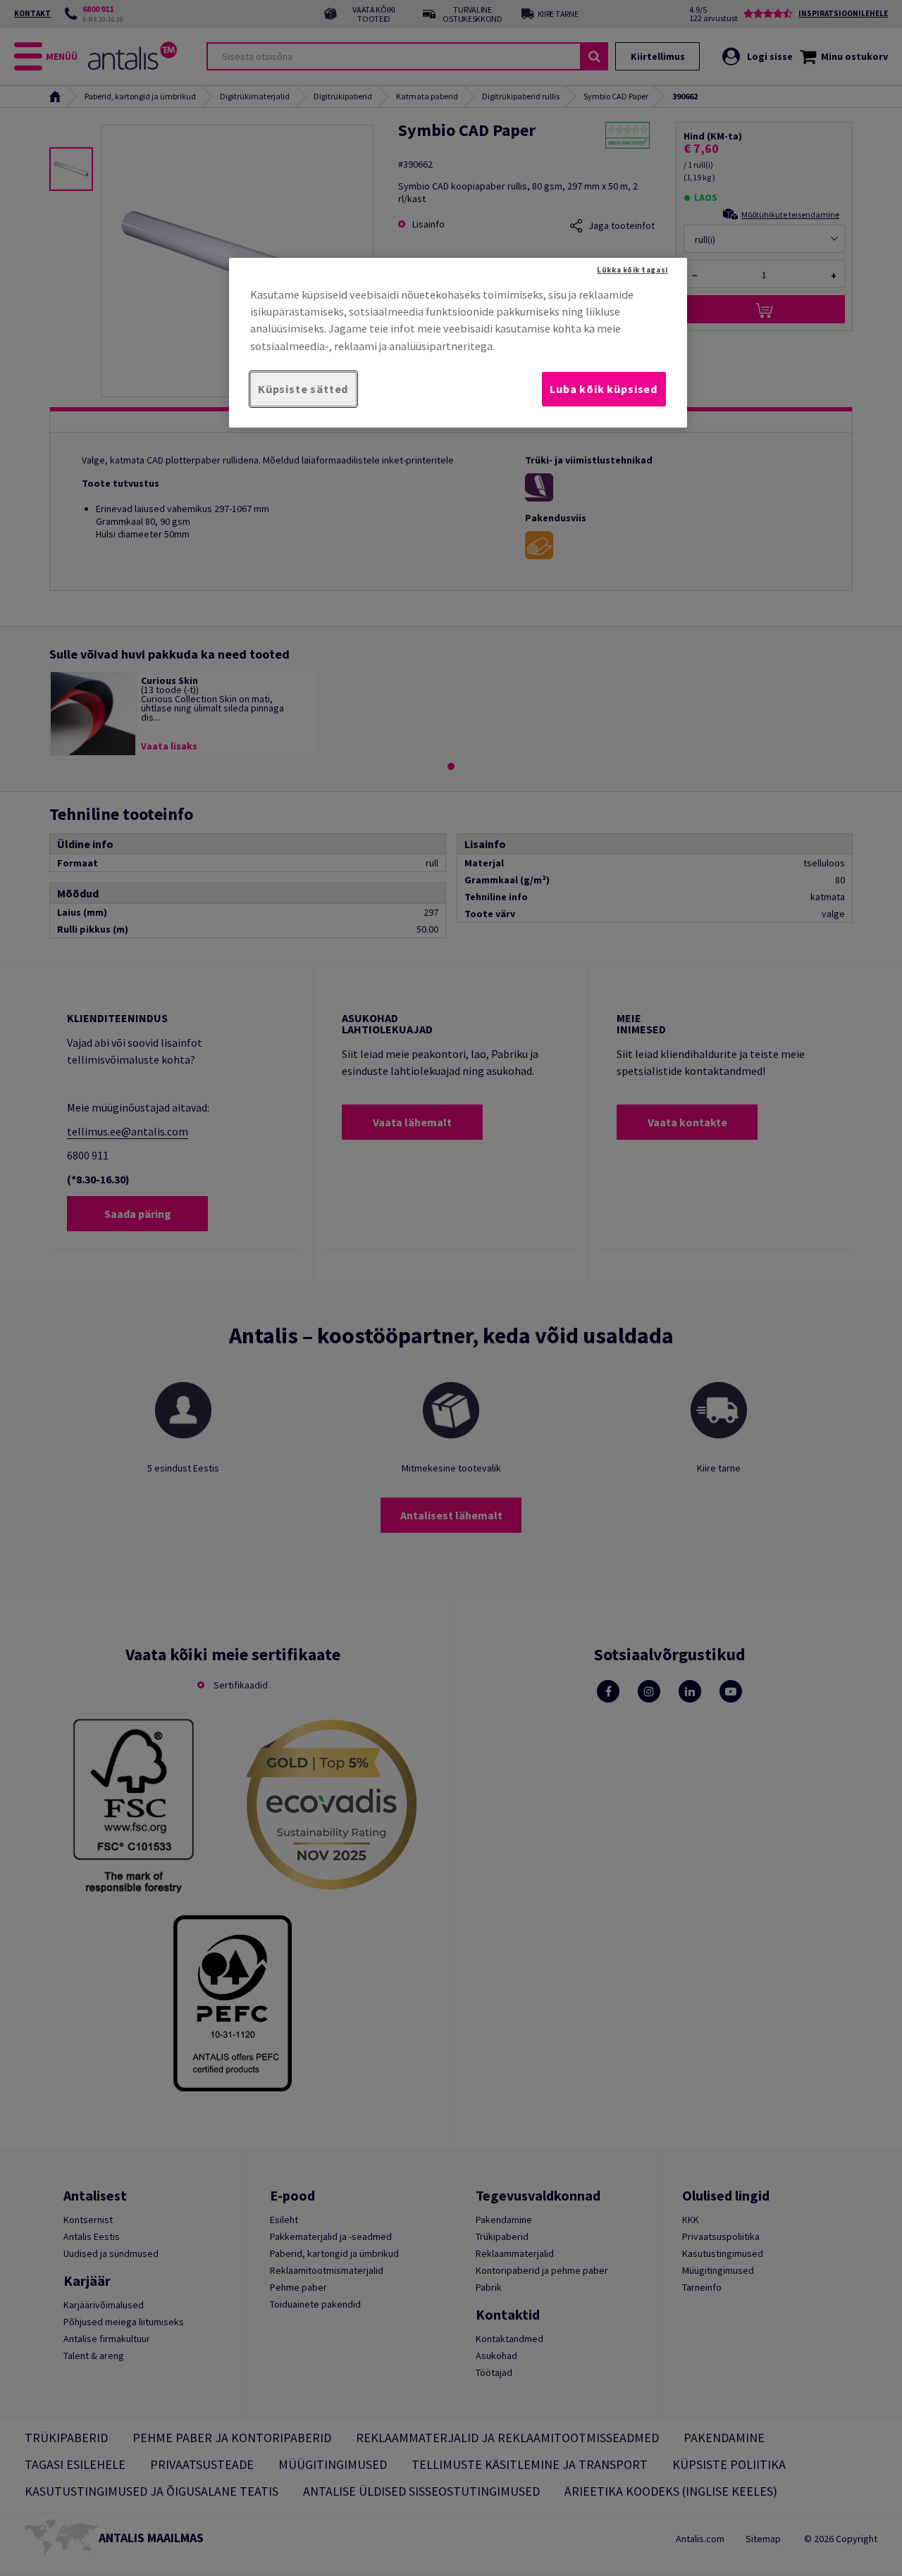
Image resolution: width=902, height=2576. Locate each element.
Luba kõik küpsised (604, 389)
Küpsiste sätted (303, 389)
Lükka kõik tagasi (632, 270)
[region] (458, 343)
